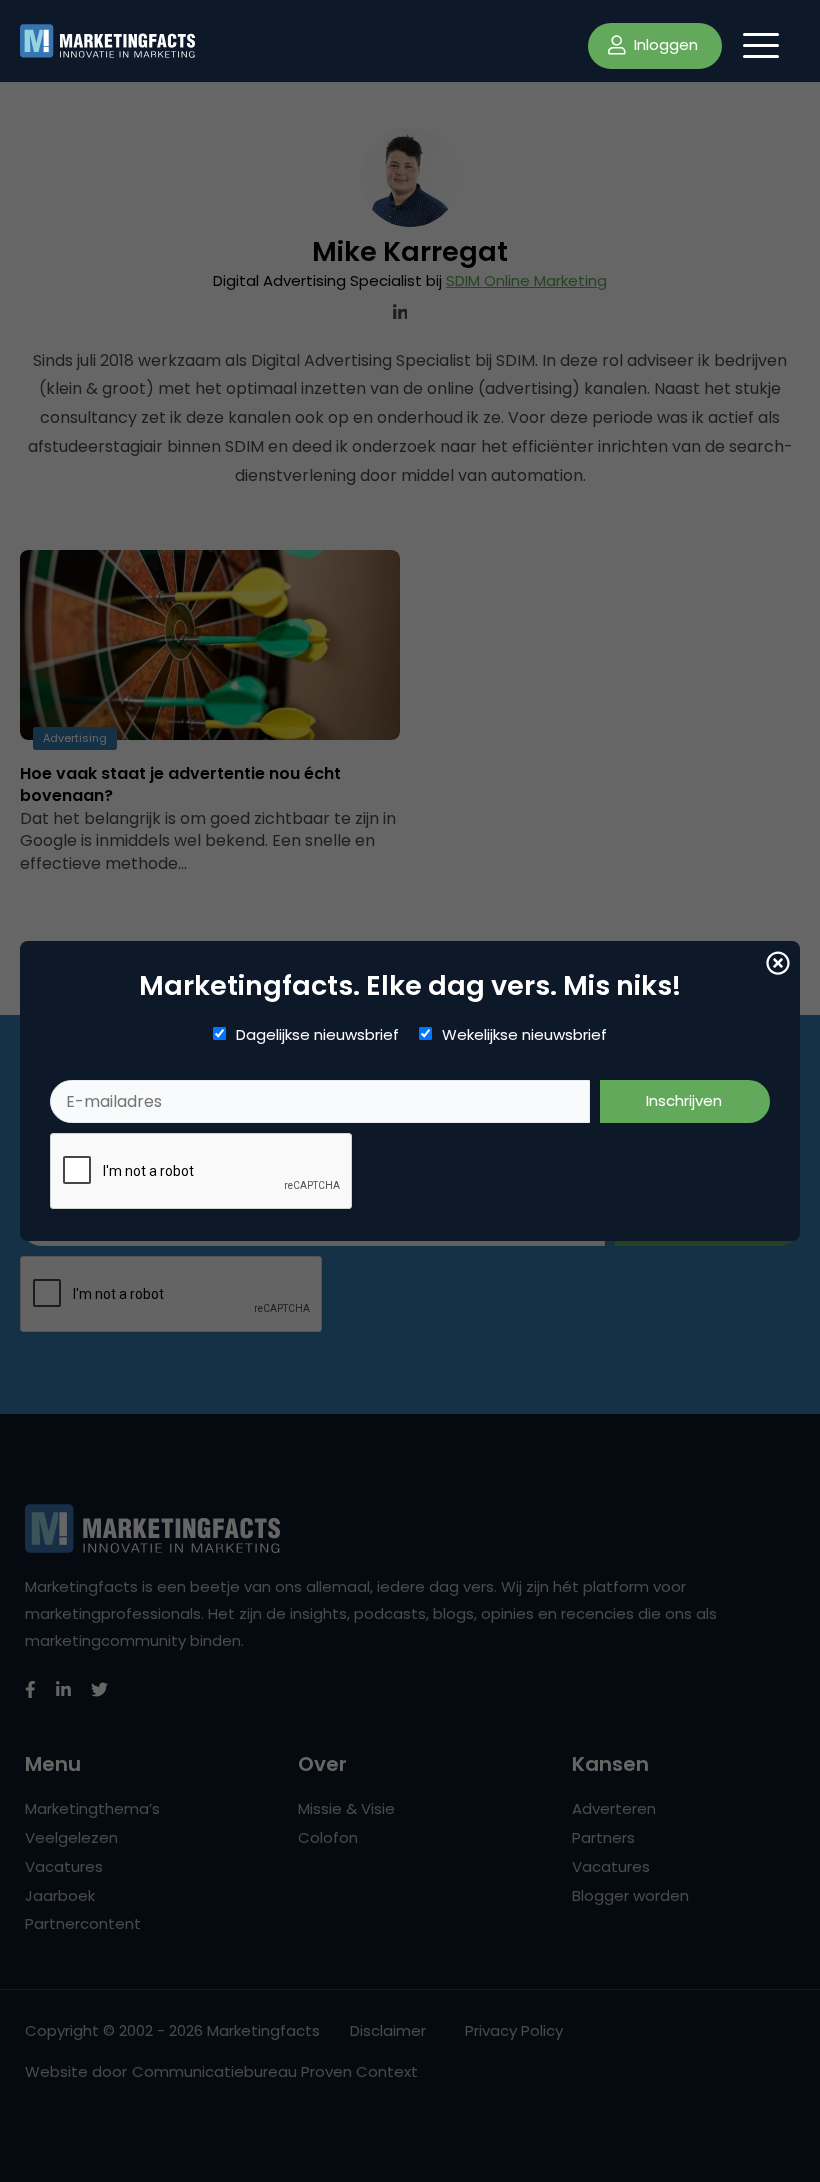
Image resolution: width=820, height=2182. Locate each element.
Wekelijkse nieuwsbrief (524, 1035)
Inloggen (664, 44)
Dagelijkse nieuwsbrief (317, 1035)
